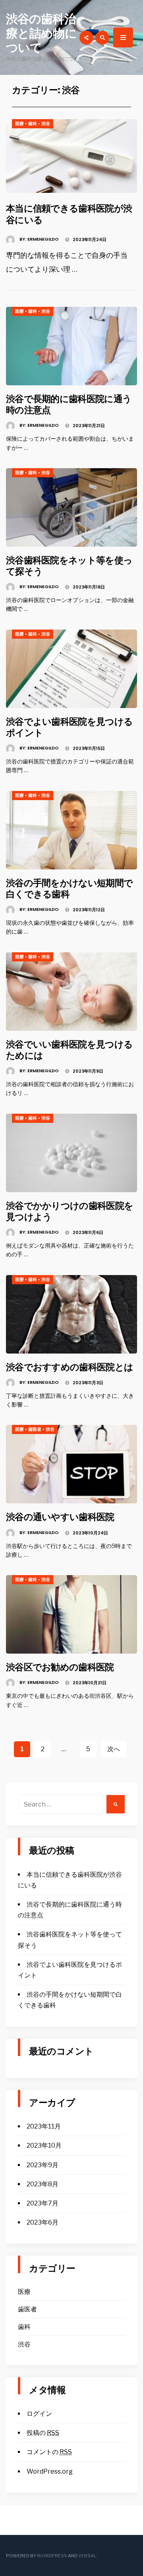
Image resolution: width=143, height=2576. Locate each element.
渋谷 (46, 124)
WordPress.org (50, 2471)
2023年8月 (43, 2184)
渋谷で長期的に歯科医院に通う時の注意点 (69, 404)
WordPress (52, 2556)
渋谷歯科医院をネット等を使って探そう (69, 566)
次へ (114, 1749)
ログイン (39, 2414)
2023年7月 (43, 2203)
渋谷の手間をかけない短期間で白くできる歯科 (69, 888)
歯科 (33, 124)
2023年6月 (43, 2222)
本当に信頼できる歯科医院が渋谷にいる (69, 214)
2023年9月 (43, 2165)
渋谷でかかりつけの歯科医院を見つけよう (70, 1211)
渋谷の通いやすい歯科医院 (60, 1517)
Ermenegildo (43, 239)
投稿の (43, 2433)
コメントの (49, 2452)
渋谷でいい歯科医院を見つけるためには (69, 1050)
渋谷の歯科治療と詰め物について (41, 33)
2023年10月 (44, 2145)
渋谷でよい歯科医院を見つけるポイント (69, 727)
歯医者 (35, 1429)
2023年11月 (44, 2126)
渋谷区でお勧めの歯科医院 (60, 1667)
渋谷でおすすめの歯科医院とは (70, 1367)
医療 (19, 124)
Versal (87, 2556)
